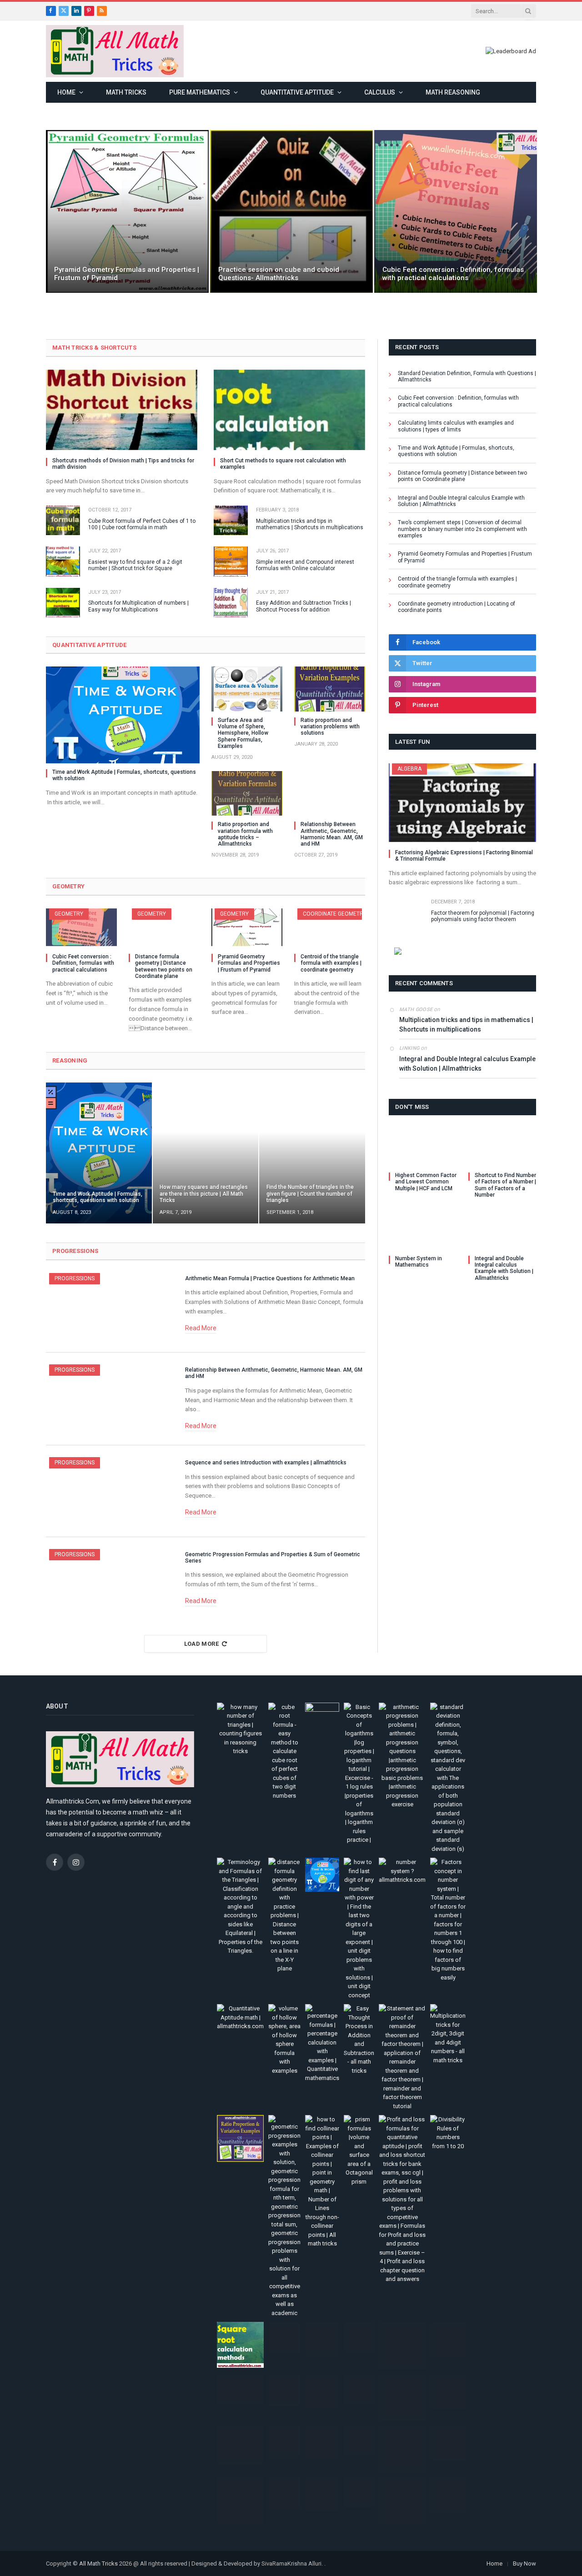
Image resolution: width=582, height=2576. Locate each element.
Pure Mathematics (200, 92)
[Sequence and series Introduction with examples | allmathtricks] (110, 1491)
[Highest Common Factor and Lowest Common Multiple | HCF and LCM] (423, 1147)
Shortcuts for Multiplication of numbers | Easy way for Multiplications (138, 606)
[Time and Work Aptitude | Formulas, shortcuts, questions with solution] (123, 715)
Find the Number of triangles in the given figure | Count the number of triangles (310, 1194)
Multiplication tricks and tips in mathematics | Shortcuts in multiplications (310, 524)
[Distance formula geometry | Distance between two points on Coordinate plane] (164, 927)
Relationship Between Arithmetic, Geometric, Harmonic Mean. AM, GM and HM (332, 834)
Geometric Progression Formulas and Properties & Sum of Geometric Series (273, 1558)
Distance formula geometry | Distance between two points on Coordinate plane (164, 966)
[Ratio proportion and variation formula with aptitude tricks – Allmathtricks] (247, 793)
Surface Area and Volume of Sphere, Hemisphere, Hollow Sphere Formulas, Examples (243, 733)
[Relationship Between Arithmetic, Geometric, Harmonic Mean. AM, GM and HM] (330, 793)
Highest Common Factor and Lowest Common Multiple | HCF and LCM (426, 1182)
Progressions (75, 1278)
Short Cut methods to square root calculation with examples (283, 464)
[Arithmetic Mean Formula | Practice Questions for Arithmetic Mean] (110, 1307)
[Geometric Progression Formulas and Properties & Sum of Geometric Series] (110, 1583)
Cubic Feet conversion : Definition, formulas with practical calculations (453, 274)
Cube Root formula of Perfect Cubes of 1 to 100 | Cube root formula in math (142, 524)
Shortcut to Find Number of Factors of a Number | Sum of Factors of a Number (505, 1185)
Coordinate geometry (335, 914)
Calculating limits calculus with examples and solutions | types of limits (456, 426)
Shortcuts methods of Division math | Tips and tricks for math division (123, 464)
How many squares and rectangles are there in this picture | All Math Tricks (204, 1194)
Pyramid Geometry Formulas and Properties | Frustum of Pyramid (127, 274)
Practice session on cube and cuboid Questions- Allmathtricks (279, 274)
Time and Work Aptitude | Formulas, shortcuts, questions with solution (124, 775)
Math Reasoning (453, 92)
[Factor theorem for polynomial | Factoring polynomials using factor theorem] (406, 912)
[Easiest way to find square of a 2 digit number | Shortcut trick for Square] (63, 561)
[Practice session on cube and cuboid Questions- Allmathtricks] (291, 211)
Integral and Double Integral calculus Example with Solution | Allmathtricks (461, 501)
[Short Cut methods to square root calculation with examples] (289, 410)
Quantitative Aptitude (297, 92)
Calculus (380, 92)
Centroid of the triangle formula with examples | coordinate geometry (331, 963)
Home (66, 92)
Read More (201, 1328)
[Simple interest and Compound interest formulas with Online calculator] (231, 561)
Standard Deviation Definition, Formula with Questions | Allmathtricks (467, 376)
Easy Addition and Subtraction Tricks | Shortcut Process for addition (304, 606)
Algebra (409, 769)
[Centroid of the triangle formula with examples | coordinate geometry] (330, 927)
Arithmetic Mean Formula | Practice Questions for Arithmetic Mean (270, 1278)
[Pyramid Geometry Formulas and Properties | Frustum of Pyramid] (127, 211)
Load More (202, 1644)
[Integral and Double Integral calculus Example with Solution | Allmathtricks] (502, 1230)
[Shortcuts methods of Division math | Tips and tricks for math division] (122, 410)
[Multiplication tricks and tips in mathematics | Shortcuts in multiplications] (231, 520)
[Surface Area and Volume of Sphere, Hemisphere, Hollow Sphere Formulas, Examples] (247, 689)
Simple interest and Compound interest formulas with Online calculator (305, 565)
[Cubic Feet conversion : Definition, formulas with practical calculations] (456, 211)
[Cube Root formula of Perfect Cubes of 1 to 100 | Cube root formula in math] (63, 520)
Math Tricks (126, 92)
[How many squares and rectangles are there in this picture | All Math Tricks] (206, 1153)
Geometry (69, 914)
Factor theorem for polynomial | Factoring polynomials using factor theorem (483, 916)
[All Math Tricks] (115, 51)
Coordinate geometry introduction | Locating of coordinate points (457, 607)
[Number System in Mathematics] (423, 1230)
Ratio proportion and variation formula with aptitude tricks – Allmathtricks (245, 834)
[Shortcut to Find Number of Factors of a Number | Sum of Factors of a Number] (502, 1147)
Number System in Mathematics (419, 1262)
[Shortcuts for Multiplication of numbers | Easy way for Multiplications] (63, 603)
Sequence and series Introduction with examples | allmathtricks (266, 1463)
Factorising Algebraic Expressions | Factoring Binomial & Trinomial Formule (464, 856)
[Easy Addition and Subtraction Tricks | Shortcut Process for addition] (231, 603)
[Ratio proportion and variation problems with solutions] (330, 689)
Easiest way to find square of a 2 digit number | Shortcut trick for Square (135, 565)
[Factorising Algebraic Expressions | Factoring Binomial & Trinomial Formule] (462, 802)
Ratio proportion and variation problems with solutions (330, 727)
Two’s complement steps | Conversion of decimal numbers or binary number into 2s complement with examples (462, 529)
